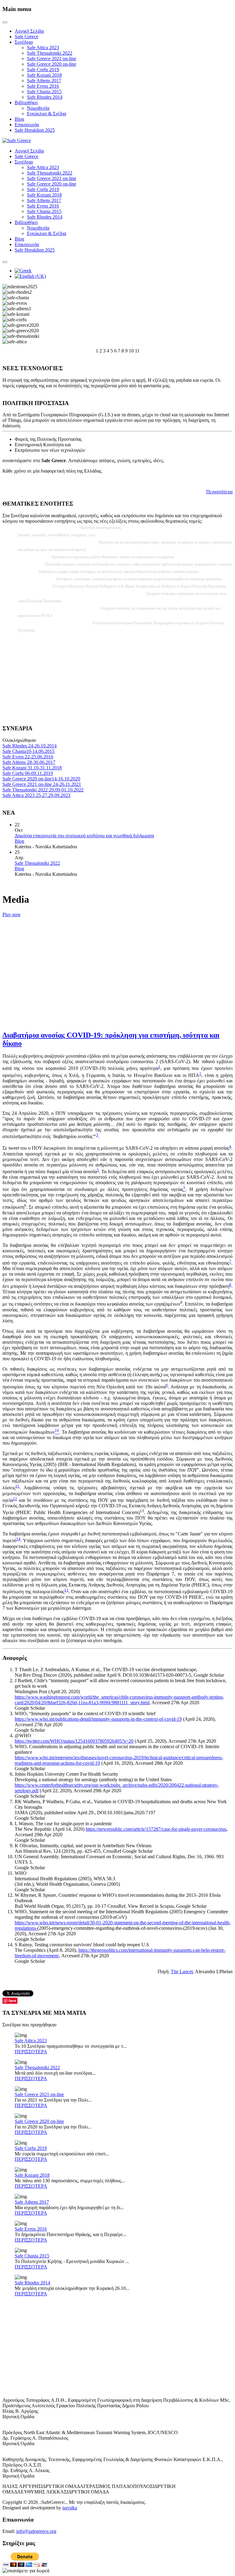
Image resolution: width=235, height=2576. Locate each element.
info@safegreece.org (36, 2531)
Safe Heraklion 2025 (35, 130)
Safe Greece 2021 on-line (52, 59)
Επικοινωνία (27, 125)
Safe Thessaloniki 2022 (50, 53)
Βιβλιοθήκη (26, 103)
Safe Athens (29, 762)
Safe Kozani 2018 (44, 75)
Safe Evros (28, 757)
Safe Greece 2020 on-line (52, 64)
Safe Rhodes (30, 746)
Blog (19, 119)
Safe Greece (26, 37)
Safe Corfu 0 (28, 773)
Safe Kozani (32, 768)
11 (17, 1486)
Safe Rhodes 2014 (45, 97)
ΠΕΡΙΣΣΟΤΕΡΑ (31, 2052)
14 (18, 1539)
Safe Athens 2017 (44, 81)
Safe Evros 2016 (43, 86)
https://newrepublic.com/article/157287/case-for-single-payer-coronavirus (156, 1829)
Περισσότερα (219, 492)
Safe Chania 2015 (44, 92)
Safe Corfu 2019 (43, 70)
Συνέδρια (24, 42)
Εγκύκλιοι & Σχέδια (47, 114)
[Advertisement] (117, 677)
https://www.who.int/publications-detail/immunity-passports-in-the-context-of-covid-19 (98, 1719)
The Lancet (182, 1972)
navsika (70, 2508)
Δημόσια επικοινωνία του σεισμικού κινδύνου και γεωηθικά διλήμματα (84, 836)
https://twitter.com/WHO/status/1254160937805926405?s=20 (74, 1741)
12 (15, 1499)
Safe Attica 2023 (43, 48)
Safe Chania (28, 751)
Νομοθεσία (38, 108)
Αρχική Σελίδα (29, 31)
